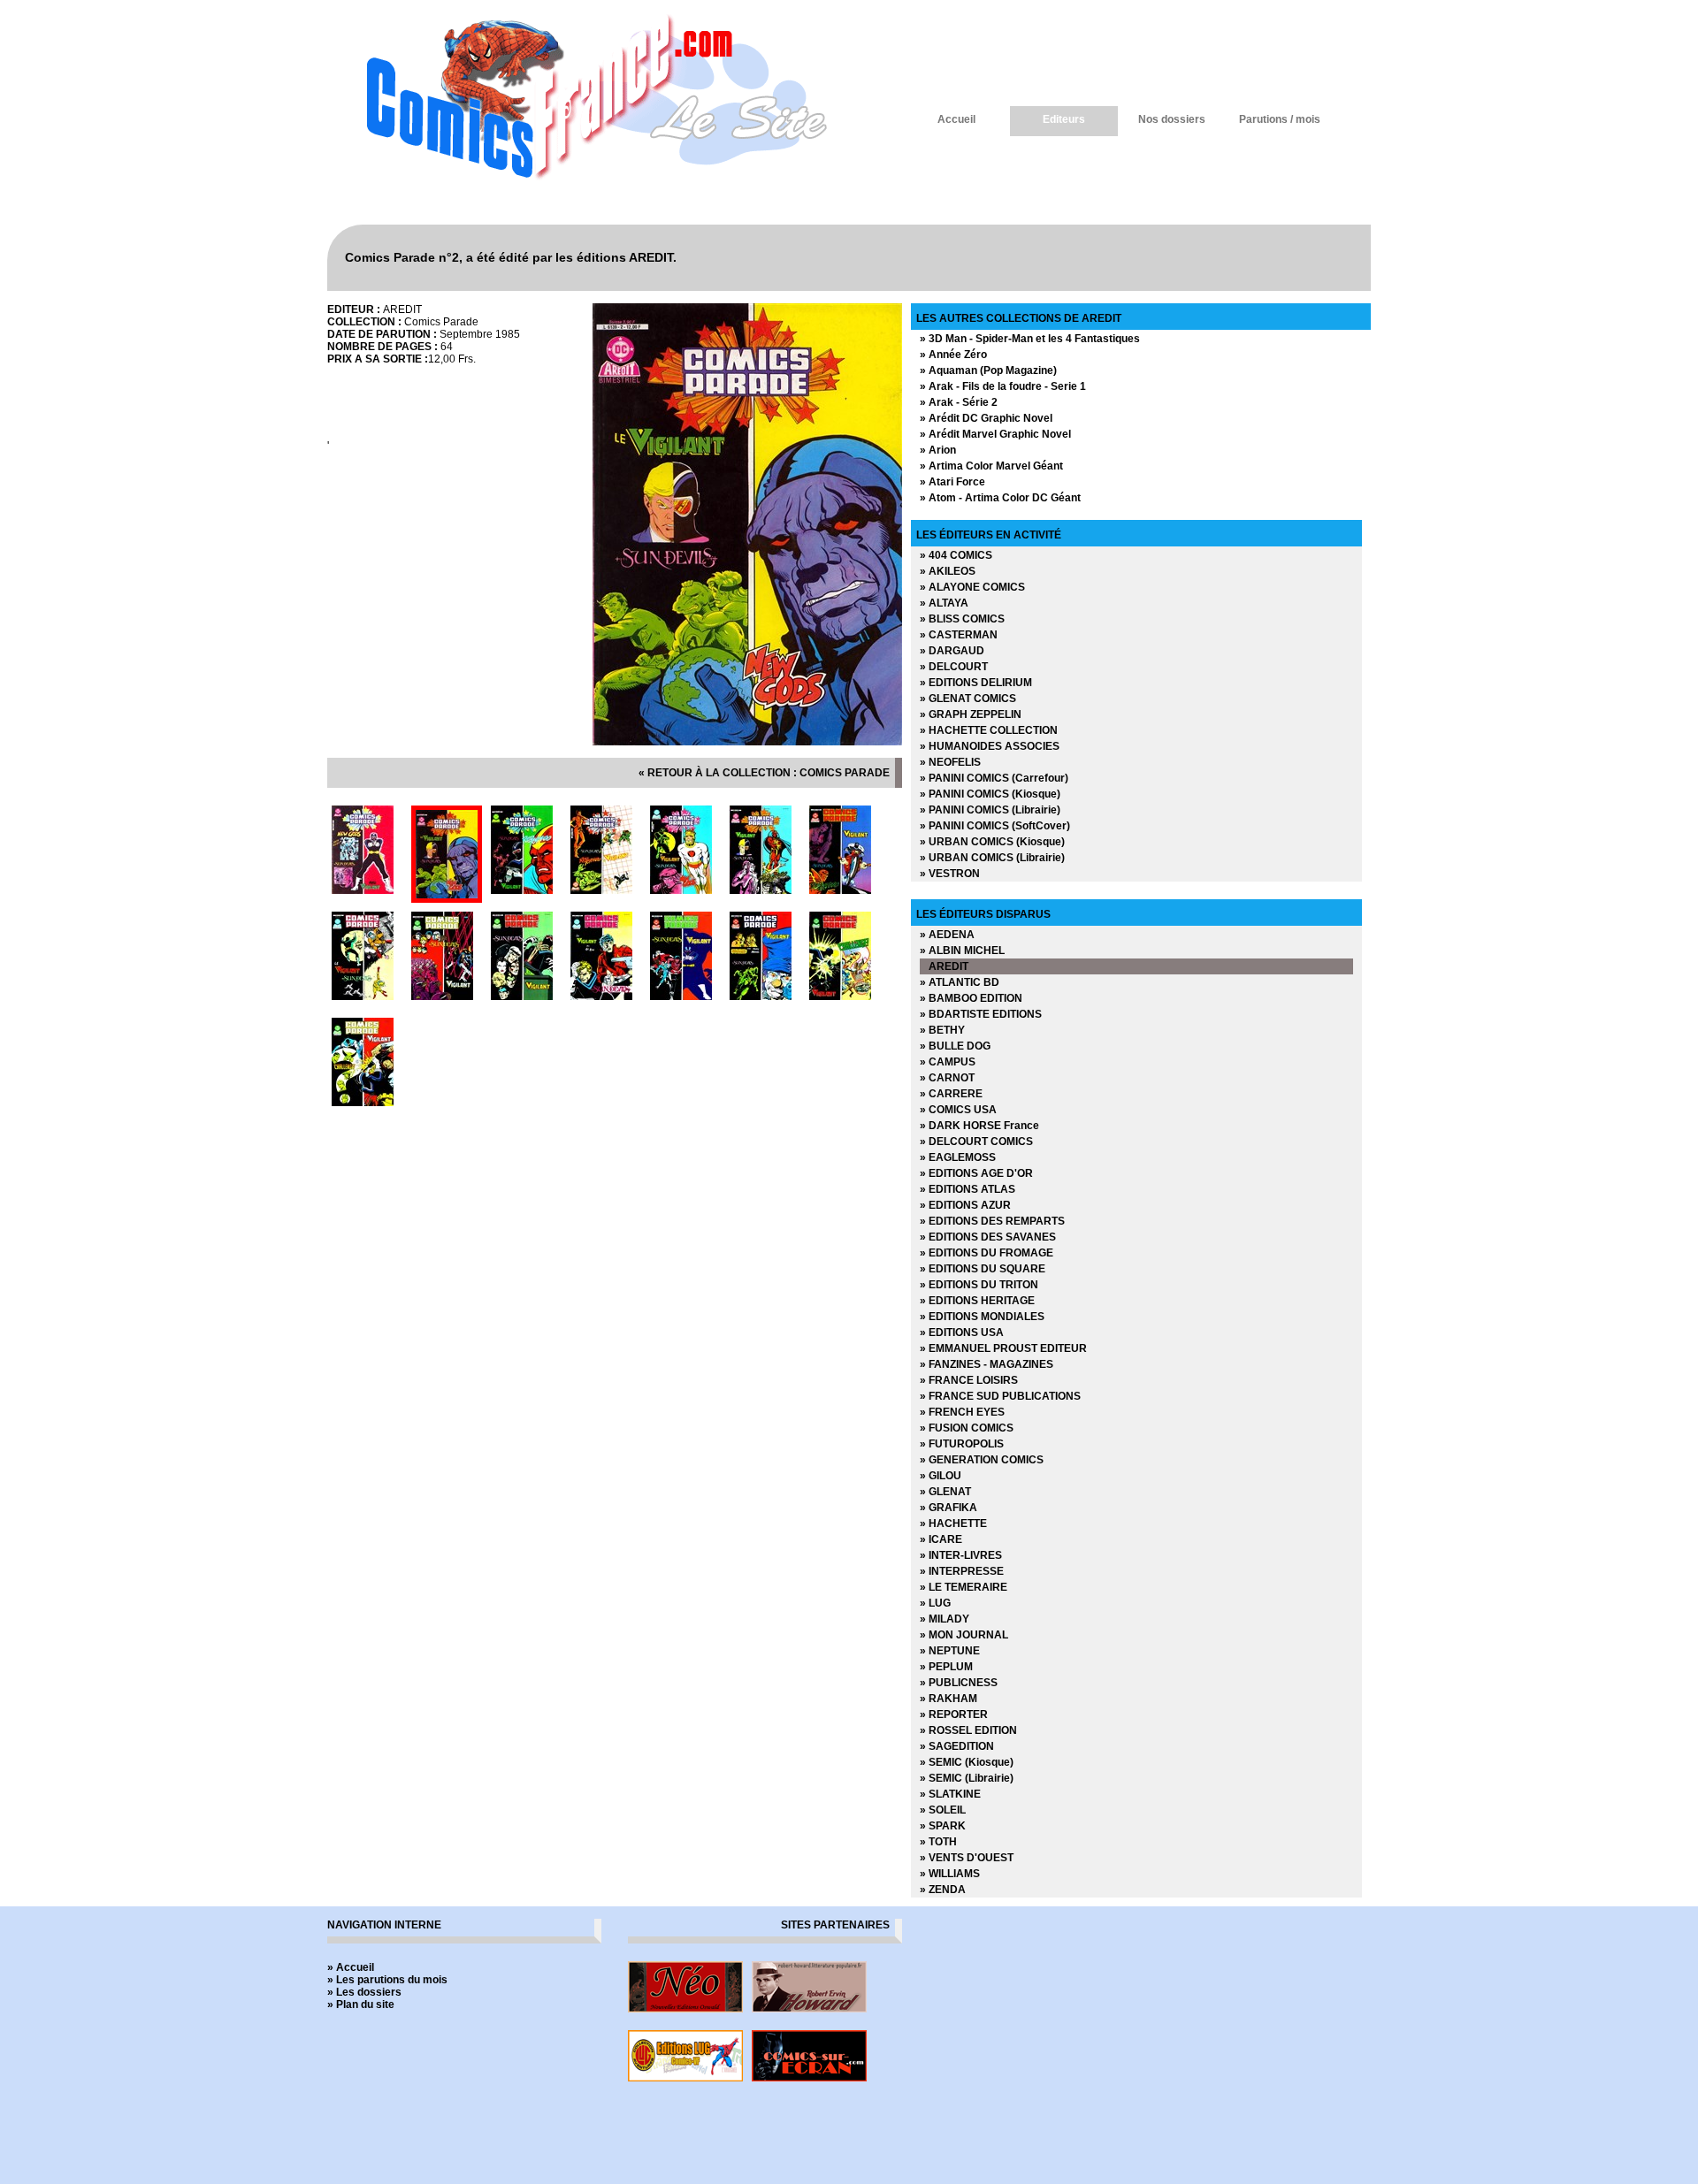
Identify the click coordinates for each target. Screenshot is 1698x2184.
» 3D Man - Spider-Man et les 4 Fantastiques (1030, 339)
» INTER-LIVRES (961, 1555)
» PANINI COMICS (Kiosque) (990, 794)
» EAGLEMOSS (958, 1157)
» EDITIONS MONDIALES (982, 1317)
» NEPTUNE (950, 1651)
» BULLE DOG (955, 1046)
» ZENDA (943, 1890)
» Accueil (351, 1967)
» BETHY (942, 1030)
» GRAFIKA (948, 1508)
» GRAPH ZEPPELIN (971, 714)
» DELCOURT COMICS (976, 1142)
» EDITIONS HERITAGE (977, 1301)
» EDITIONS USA (962, 1333)
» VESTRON (950, 874)
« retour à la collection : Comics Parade (764, 773)
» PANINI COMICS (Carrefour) (994, 778)
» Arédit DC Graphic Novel (986, 418)
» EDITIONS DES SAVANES (988, 1237)
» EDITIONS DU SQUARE (983, 1269)
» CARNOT (947, 1078)
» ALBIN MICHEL (962, 951)
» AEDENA (947, 935)
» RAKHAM (948, 1699)
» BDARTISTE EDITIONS (981, 1014)
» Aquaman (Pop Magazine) (988, 370)
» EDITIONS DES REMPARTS (992, 1221)
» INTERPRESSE (962, 1571)
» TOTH (938, 1842)
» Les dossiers (364, 1992)
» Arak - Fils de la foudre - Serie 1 (1003, 386)
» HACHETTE (953, 1523)
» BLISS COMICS (962, 619)
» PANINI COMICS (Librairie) (990, 810)
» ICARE (941, 1539)
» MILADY (945, 1619)
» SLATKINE (950, 1794)
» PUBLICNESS (959, 1683)
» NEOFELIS (950, 762)
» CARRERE (951, 1094)
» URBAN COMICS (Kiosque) (992, 842)
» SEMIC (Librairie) (967, 1778)
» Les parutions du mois (387, 1980)
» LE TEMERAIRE (964, 1587)
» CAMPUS (948, 1062)
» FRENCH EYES (962, 1412)
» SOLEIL (943, 1810)
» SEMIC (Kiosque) (967, 1762)
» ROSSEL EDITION (968, 1730)
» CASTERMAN (959, 635)
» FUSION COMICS (967, 1428)
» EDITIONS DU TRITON (979, 1285)
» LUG (935, 1603)
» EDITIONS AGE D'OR (976, 1173)
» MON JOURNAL (964, 1635)
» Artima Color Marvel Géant (991, 466)
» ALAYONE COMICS (972, 587)
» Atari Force (952, 482)
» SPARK (943, 1826)
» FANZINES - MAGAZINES (987, 1364)
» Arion (938, 450)
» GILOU (941, 1476)
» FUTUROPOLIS (962, 1444)
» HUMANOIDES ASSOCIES (990, 746)
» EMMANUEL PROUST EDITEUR (1003, 1348)
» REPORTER (954, 1714)
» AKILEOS (948, 571)
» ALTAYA (944, 603)
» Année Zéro (953, 355)
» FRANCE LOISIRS (969, 1380)
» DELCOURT (954, 667)
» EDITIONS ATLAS (968, 1189)
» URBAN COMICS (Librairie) (992, 858)
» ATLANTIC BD (960, 982)
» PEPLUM (946, 1667)
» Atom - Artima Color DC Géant (1000, 498)
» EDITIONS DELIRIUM (976, 683)
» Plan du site (361, 2005)
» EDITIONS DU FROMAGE (987, 1253)
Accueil (956, 119)
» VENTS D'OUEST (967, 1858)
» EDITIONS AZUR (965, 1205)
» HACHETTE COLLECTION (989, 730)
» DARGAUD (952, 651)
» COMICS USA (958, 1110)
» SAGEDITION (957, 1746)
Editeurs (1064, 119)
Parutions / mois (1280, 119)
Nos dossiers (1172, 119)
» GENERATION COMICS (982, 1460)
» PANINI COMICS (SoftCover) (995, 826)
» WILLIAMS (950, 1874)
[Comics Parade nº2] (747, 742)
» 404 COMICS (956, 555)
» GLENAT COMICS (968, 699)
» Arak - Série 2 (959, 402)
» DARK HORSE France (979, 1126)
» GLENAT (945, 1492)
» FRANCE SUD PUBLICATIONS (1000, 1396)
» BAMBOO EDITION (971, 998)
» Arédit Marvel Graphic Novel (995, 434)
